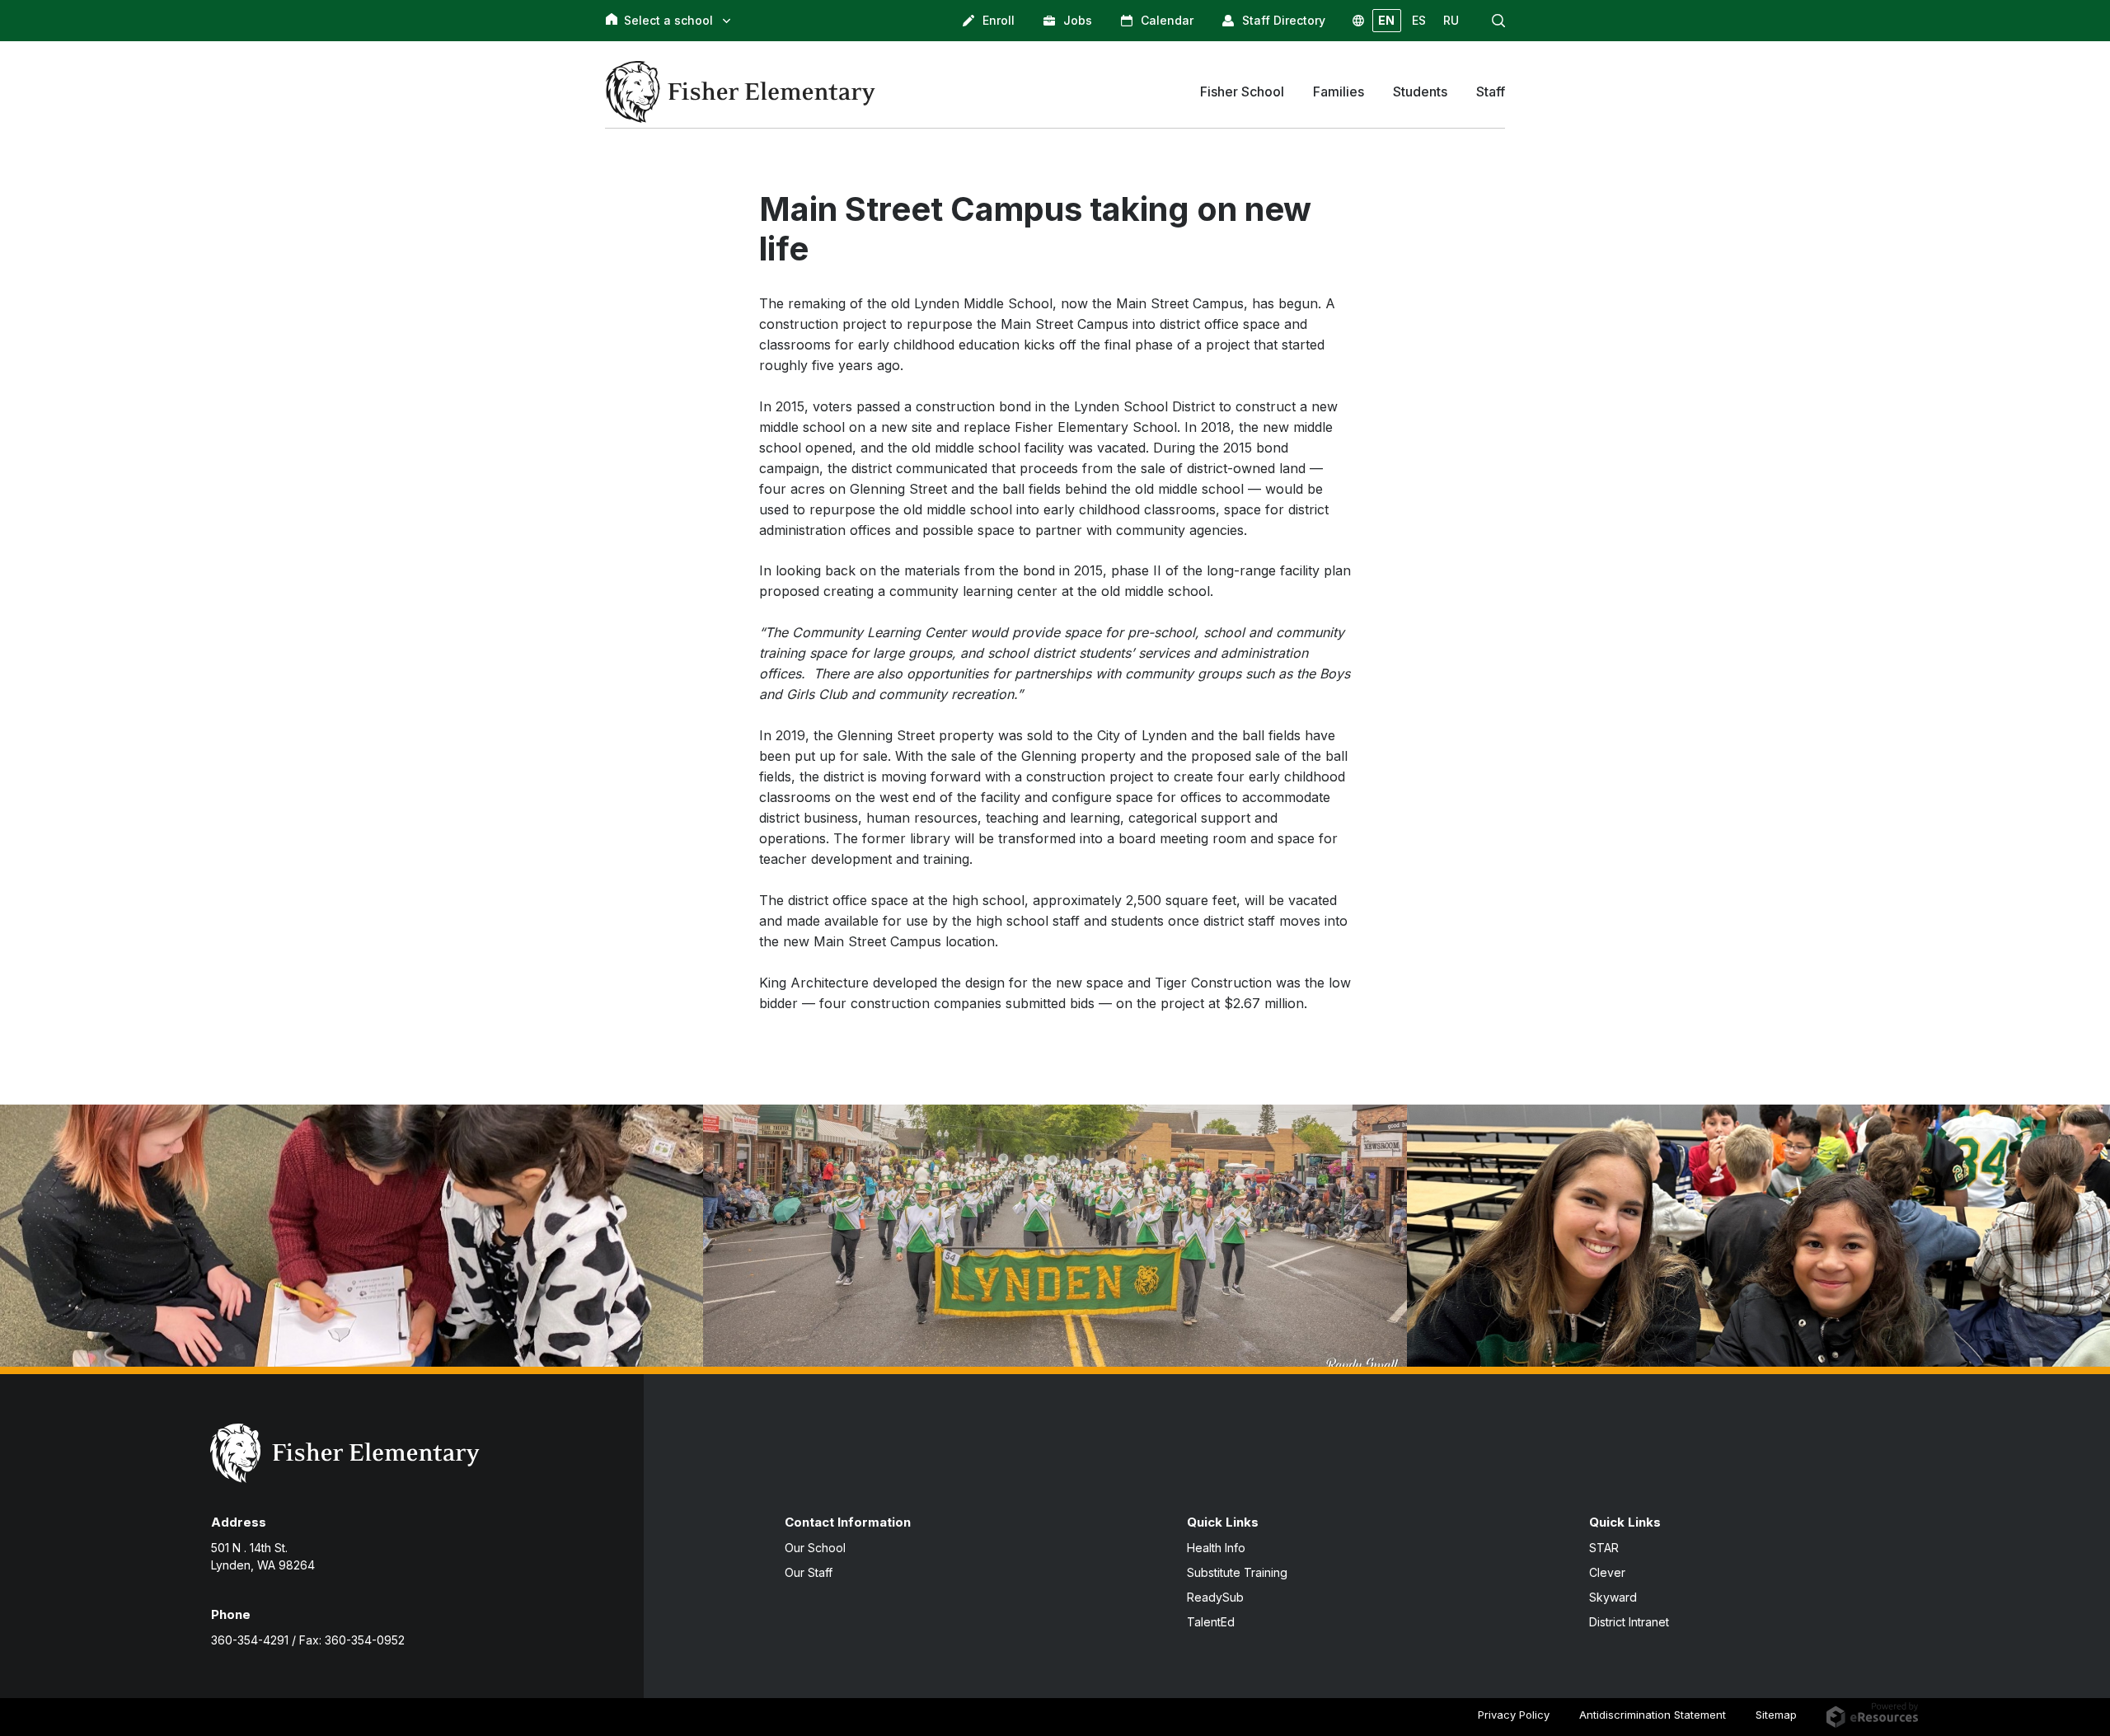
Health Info (1216, 1548)
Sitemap (1776, 1715)
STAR (1604, 1548)
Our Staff (809, 1572)
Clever (1607, 1572)
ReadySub (1215, 1597)
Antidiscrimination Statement (1653, 1715)
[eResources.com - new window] (1872, 1714)
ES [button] (1419, 20)
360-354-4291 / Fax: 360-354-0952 (308, 1640)
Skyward (1613, 1597)
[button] (1498, 21)
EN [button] (1386, 20)
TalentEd (1211, 1622)
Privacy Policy (1514, 1715)
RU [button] (1451, 20)
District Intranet (1629, 1622)
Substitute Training (1237, 1572)
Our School (815, 1548)
